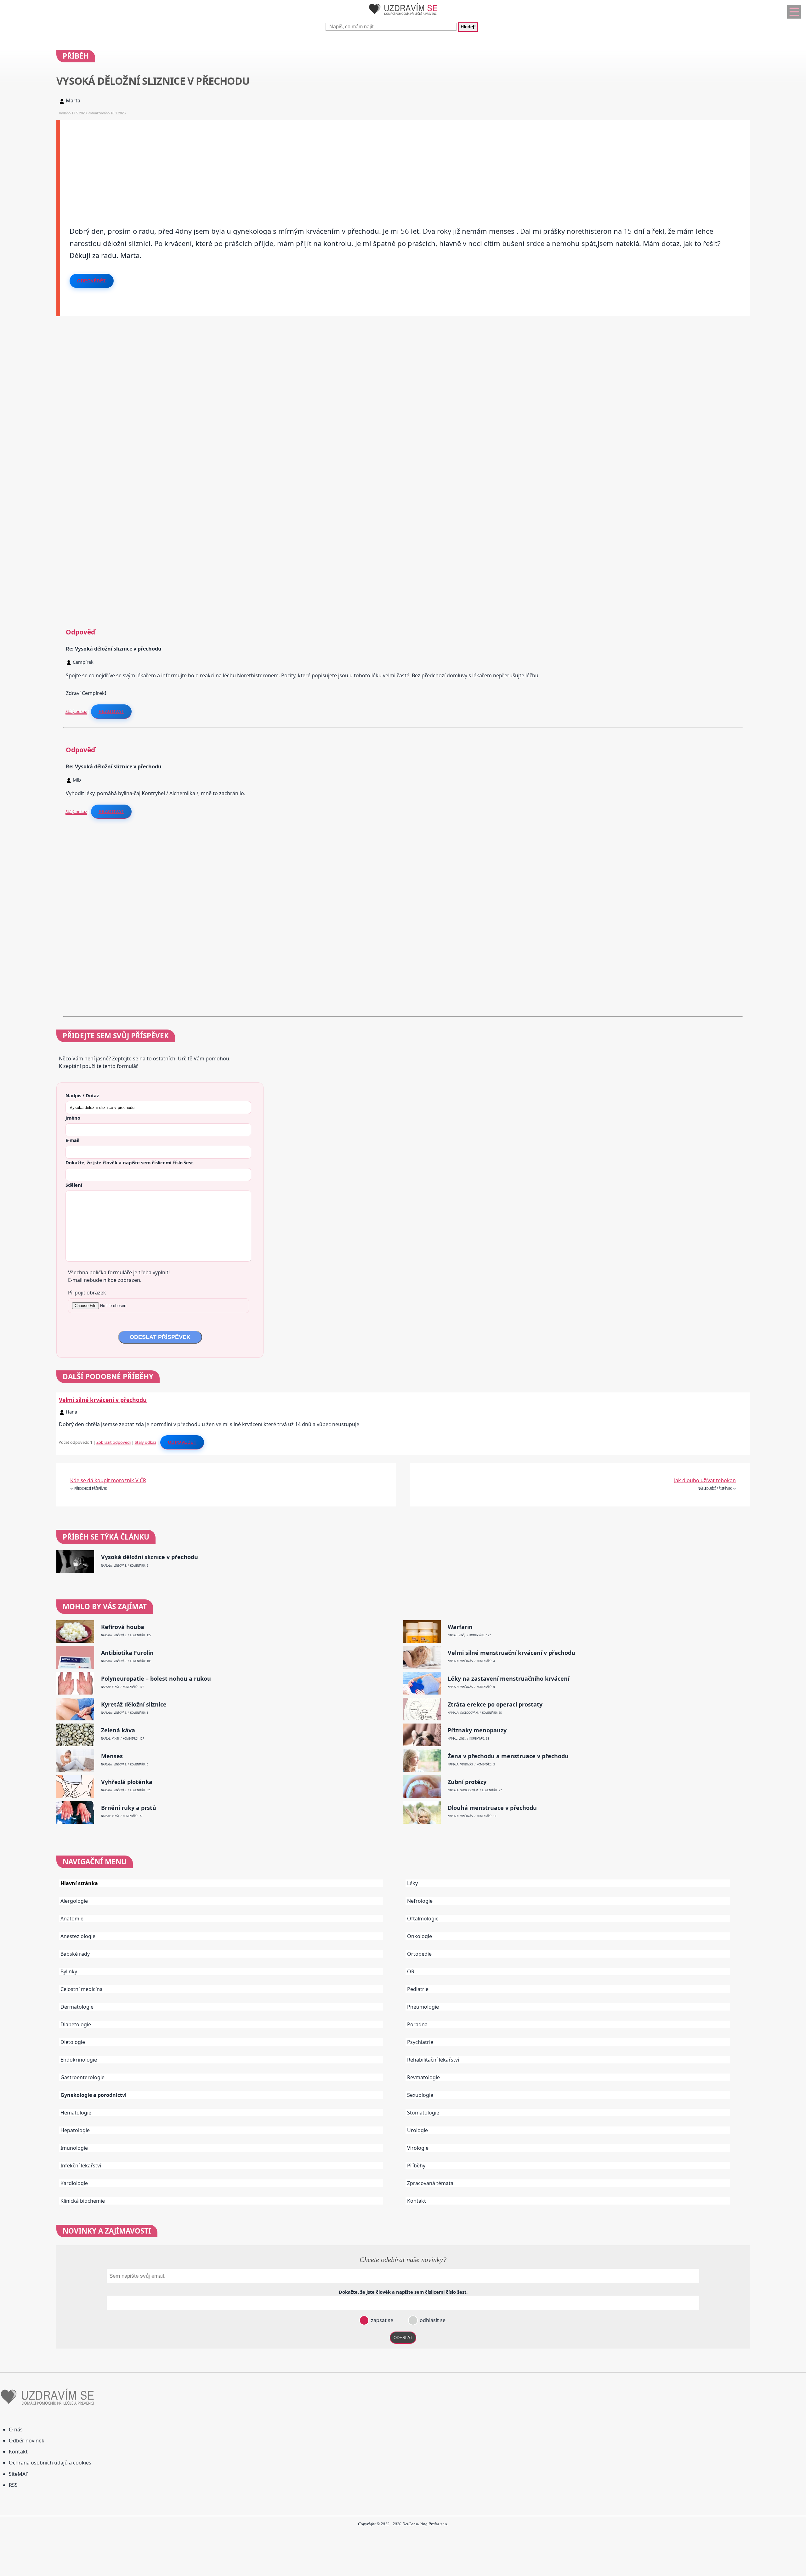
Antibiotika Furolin (127, 1653)
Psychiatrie (420, 2042)
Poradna (417, 2024)
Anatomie (72, 1919)
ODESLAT (403, 2338)
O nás (16, 2430)
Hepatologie (75, 2130)
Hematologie (76, 2113)
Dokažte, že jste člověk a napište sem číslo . (130, 1162)
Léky (412, 1883)
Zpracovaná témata (430, 2183)
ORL (412, 1971)
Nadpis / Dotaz (82, 1095)
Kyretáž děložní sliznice (134, 1704)
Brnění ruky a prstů (129, 1808)
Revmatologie (423, 2077)
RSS (13, 2485)
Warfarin (460, 1627)
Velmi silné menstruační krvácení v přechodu (511, 1653)
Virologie (418, 2148)
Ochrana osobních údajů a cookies (50, 2463)
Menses (112, 1756)
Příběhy (416, 2166)
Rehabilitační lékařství (433, 2060)
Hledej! (468, 27)
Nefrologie (420, 1901)
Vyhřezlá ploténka (127, 1782)
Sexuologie (420, 2095)
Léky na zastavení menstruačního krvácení (508, 1679)
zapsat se (381, 2320)
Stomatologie (423, 2113)
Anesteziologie (78, 1936)
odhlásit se (432, 2320)
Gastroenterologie (82, 2077)
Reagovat (111, 711)
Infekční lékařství (81, 2166)
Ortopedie (419, 1954)
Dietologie (73, 2042)
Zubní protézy (467, 1782)
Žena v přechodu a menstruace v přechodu (508, 1756)
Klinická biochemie (83, 2201)
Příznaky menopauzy (477, 1730)
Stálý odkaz (76, 711)
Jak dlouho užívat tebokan (705, 1480)
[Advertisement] (249, 164)
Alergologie (74, 1901)
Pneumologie (423, 2007)
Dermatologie (77, 2007)
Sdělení (74, 1185)
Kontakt (417, 2201)
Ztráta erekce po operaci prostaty (495, 1704)
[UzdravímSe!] (403, 16)
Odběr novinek (27, 2441)
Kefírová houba (123, 1627)
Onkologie (420, 1936)
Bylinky (69, 1971)
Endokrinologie (79, 2060)
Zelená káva (118, 1730)
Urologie (417, 2130)
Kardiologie (74, 2183)
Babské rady (75, 1954)
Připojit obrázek (87, 1293)
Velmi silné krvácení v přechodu (103, 1400)
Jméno (73, 1118)
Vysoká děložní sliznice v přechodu (150, 1557)
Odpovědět (92, 281)
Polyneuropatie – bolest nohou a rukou (156, 1679)
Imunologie (74, 2148)
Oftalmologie (423, 1919)
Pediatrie (418, 1989)
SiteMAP (19, 2474)
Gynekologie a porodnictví (94, 2095)
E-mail (72, 1140)
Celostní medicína (82, 1989)
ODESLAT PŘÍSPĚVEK (160, 1337)
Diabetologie (76, 2024)
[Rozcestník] (794, 12)
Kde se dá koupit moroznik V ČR (108, 1480)
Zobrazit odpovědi (114, 1442)
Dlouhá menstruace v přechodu (492, 1808)
